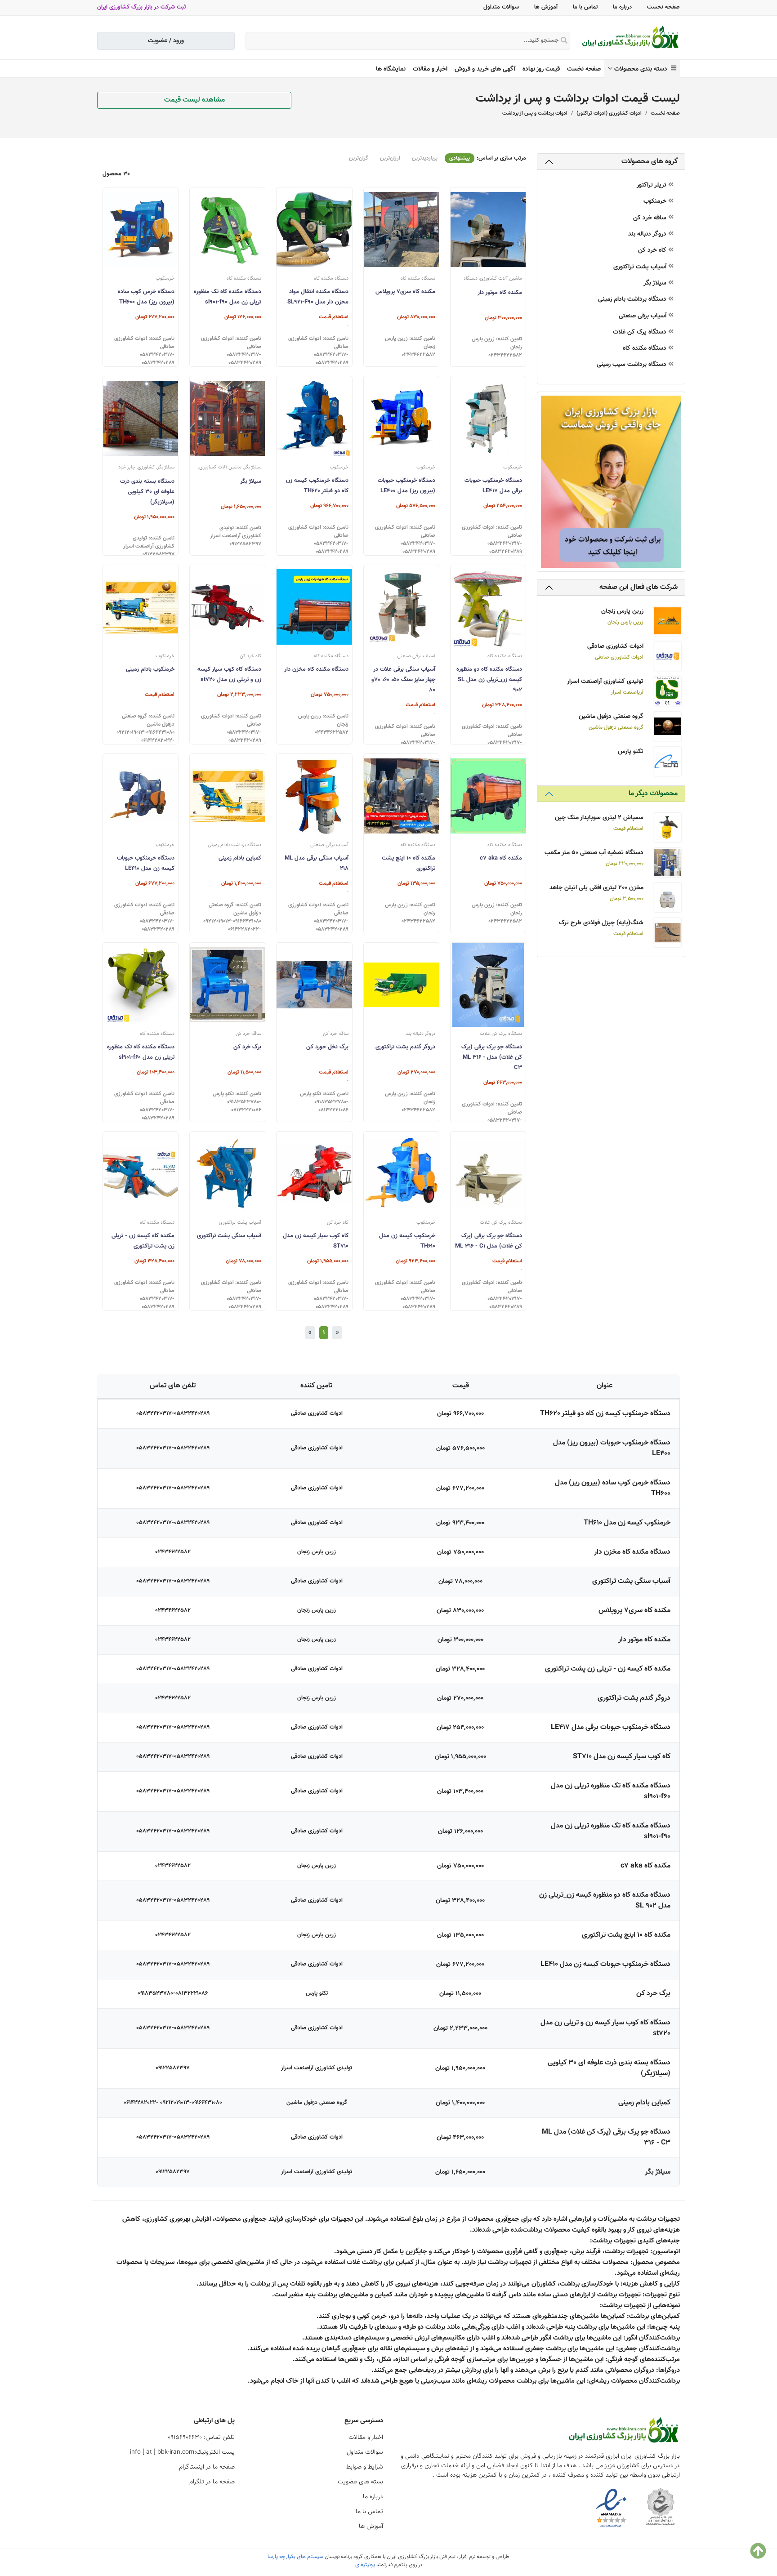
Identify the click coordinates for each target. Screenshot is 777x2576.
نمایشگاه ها (391, 69)
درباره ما (622, 7)
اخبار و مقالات (430, 69)
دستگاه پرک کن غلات (641, 332)
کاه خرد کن (653, 251)
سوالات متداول (501, 7)
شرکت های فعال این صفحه (639, 587)
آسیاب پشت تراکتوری (641, 267)
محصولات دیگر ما (653, 794)
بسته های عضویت (360, 2482)
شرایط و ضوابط (365, 2467)
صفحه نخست (663, 7)
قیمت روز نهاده (541, 69)
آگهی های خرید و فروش (485, 69)
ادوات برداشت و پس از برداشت (535, 113)
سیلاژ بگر (656, 283)
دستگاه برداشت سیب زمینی (632, 365)
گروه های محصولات (650, 162)
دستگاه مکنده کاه (645, 349)
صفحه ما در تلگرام (212, 2482)
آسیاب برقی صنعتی (643, 316)
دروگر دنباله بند (648, 234)
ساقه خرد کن (651, 218)
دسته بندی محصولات (643, 69)
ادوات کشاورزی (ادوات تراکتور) (609, 113)
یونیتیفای (365, 2565)
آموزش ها (546, 7)
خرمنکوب (656, 202)
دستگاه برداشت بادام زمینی (633, 300)
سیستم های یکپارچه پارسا (295, 2557)
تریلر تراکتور (652, 185)
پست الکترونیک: (182, 2452)
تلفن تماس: (201, 2438)
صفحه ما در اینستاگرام (207, 2467)
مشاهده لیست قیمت (194, 100)
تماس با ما (585, 7)
